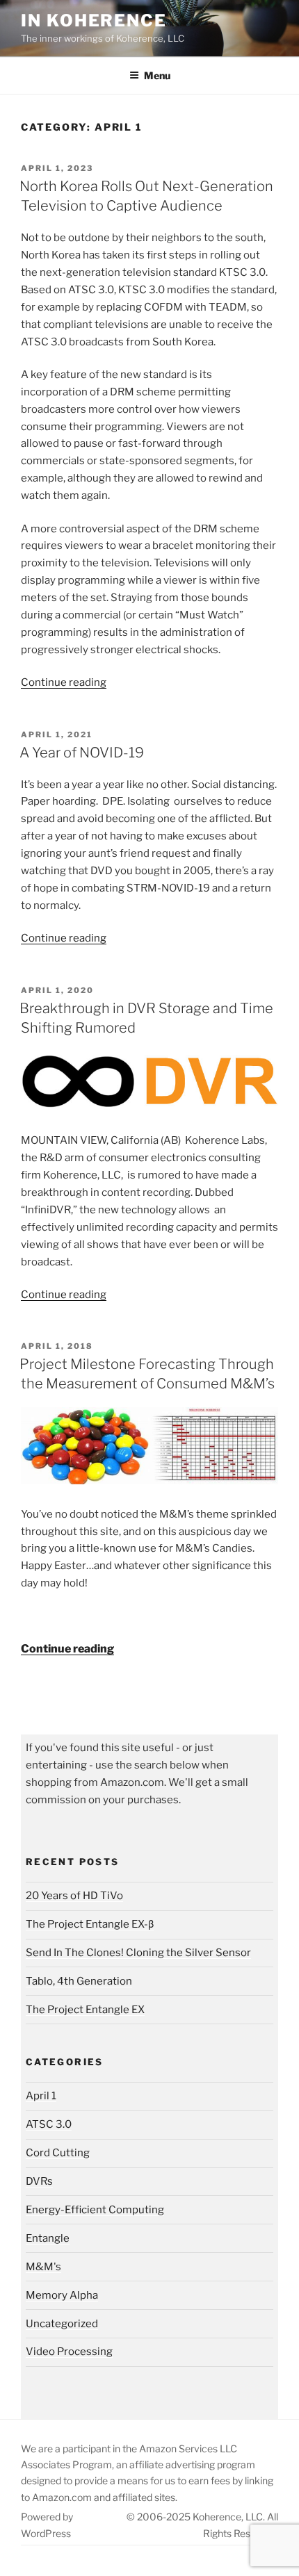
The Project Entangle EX (85, 2010)
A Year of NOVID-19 (82, 753)
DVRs (39, 2181)
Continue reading (64, 682)
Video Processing (69, 2352)
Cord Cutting (58, 2153)
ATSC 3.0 (49, 2124)
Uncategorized (62, 2324)
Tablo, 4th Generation (79, 1981)
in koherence (94, 20)
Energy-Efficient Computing (95, 2210)
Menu (157, 75)
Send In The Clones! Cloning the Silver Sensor (138, 1953)
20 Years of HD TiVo (74, 1896)
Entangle (48, 2238)
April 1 (41, 2096)
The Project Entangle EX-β (90, 1924)
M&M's (43, 2267)
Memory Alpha (62, 2295)
